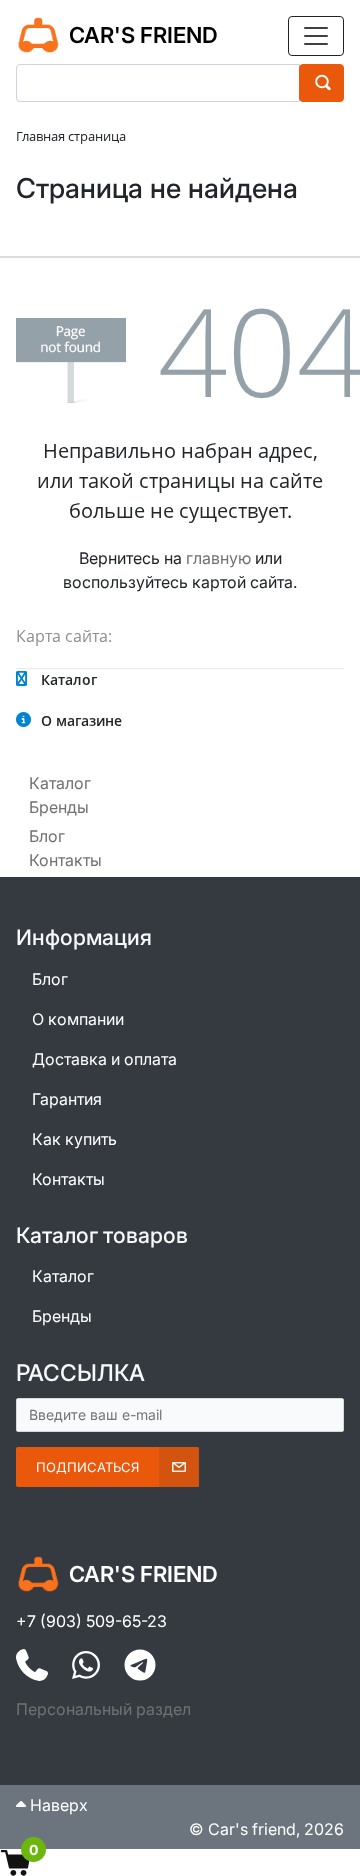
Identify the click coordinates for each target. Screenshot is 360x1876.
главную (218, 558)
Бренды (59, 807)
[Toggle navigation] (316, 36)
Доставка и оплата (104, 1059)
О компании (78, 1019)
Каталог (60, 783)
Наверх (57, 1805)
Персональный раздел (103, 1709)
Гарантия (67, 1099)
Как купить (74, 1139)
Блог (47, 836)
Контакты (65, 860)
